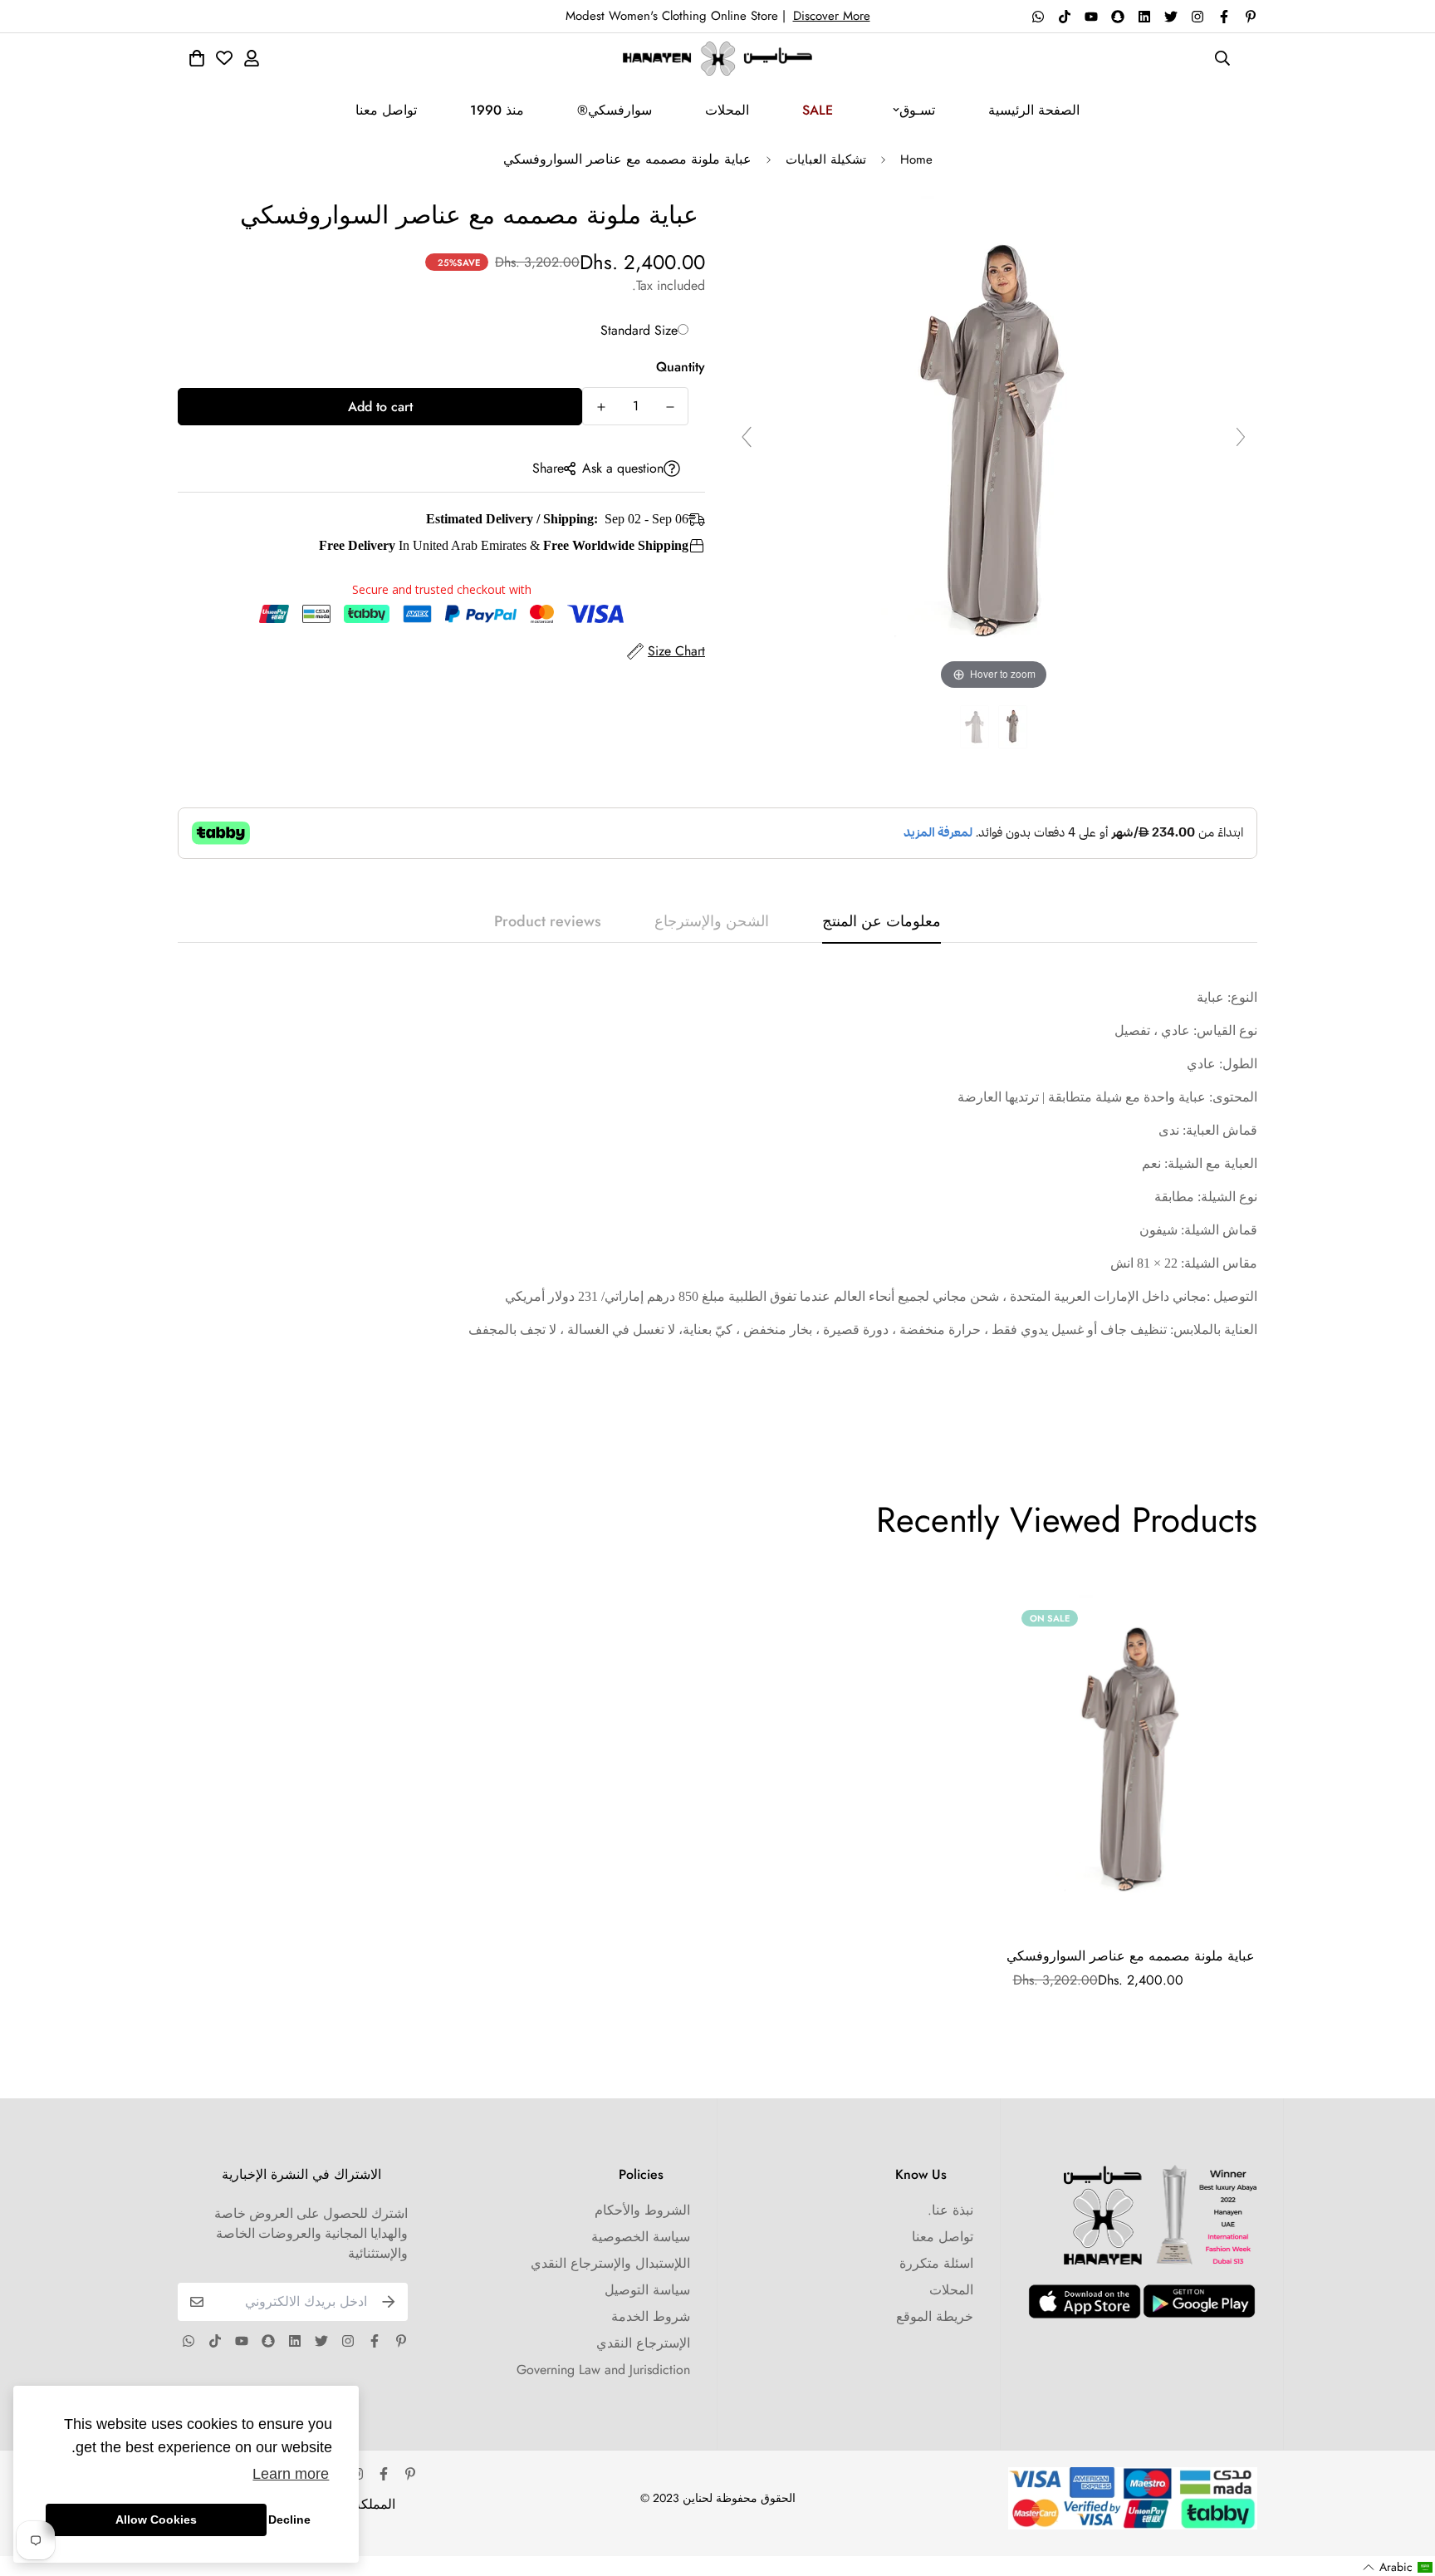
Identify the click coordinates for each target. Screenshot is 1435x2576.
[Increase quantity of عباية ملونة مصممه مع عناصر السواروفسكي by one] (601, 407)
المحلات (727, 110)
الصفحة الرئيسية (1034, 110)
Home (916, 159)
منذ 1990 (497, 110)
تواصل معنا (386, 110)
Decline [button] (289, 2520)
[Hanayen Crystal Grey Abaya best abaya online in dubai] (1013, 727)
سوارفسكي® (615, 110)
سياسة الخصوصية (641, 2237)
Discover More (832, 16)
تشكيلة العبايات (826, 159)
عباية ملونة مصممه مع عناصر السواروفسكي (1131, 1956)
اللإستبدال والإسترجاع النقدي (610, 2263)
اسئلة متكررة (936, 2263)
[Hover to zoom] (994, 444)
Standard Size (639, 330)
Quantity (681, 367)
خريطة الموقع (935, 2316)
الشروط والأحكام (642, 2210)
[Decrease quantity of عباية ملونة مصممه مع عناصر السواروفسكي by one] (670, 407)
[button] (1398, 2567)
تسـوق (917, 110)
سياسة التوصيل (647, 2290)
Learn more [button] (291, 2474)
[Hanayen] (717, 59)
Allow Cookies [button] (156, 2520)
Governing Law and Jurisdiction (603, 2370)
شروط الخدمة (651, 2316)
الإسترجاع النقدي (643, 2343)
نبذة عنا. (950, 2210)
